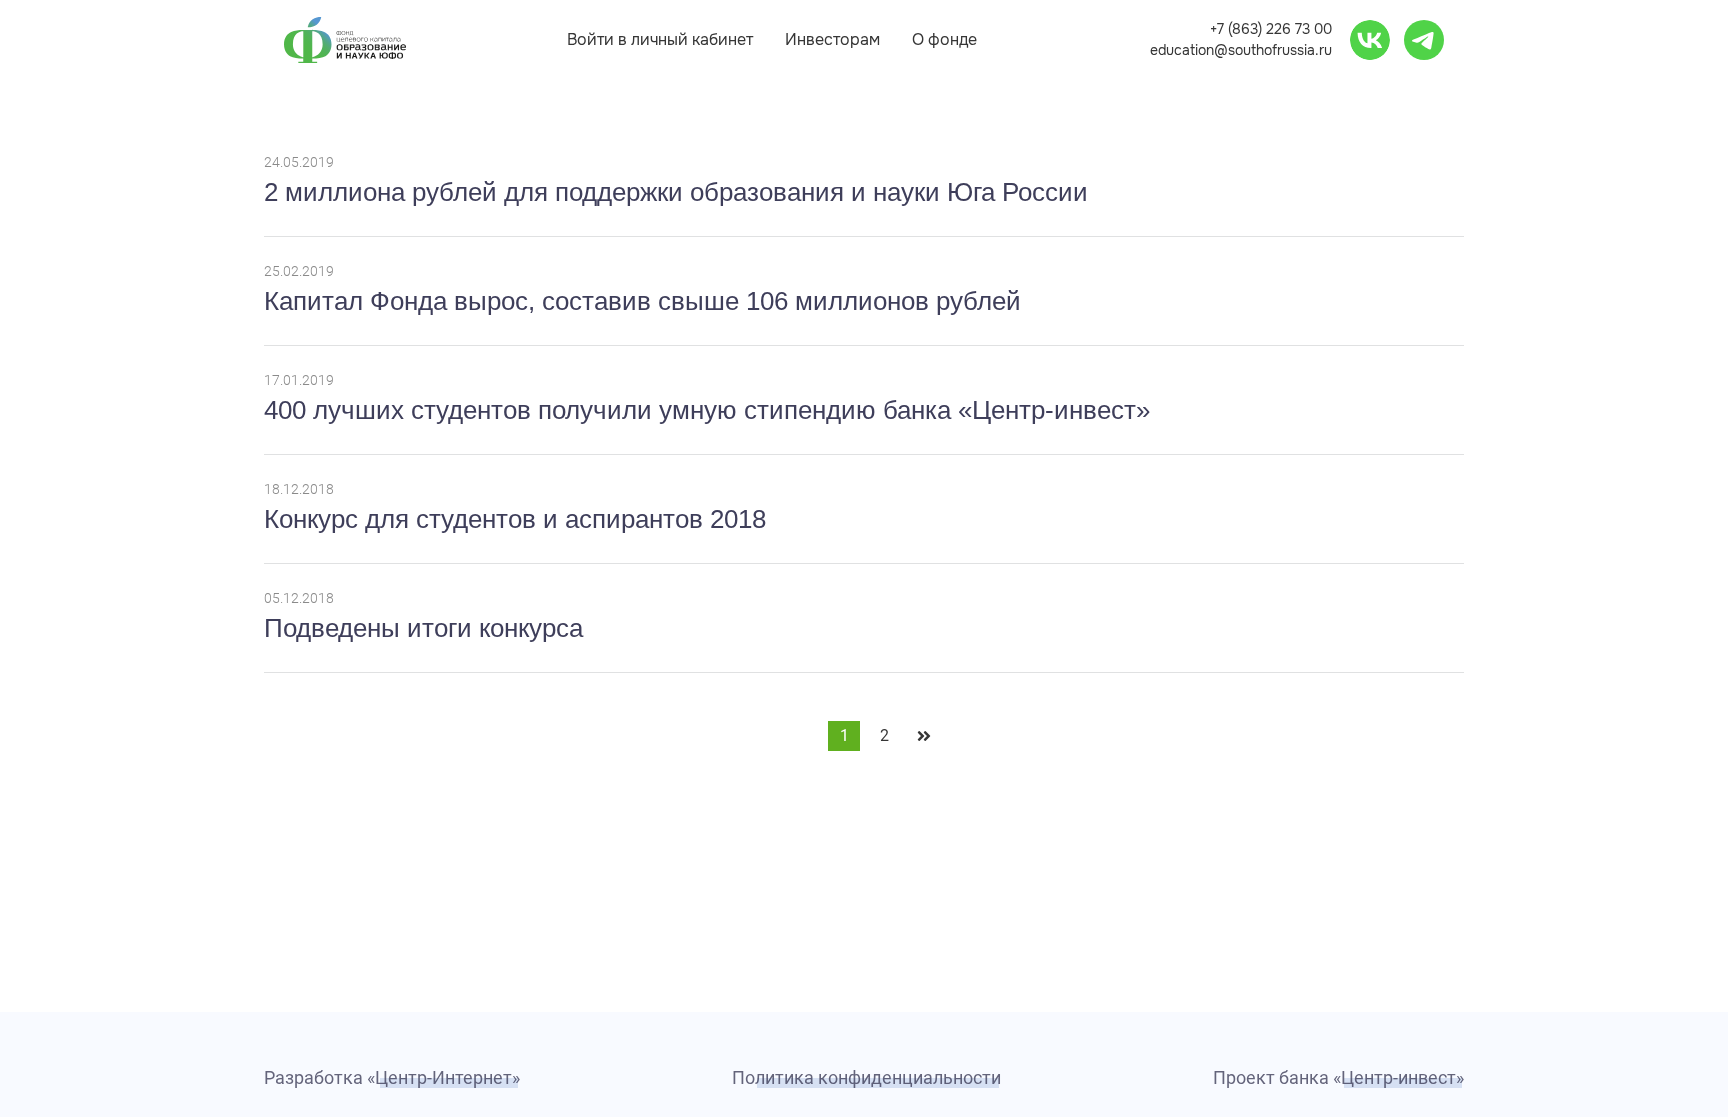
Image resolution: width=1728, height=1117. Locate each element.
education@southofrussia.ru (1241, 50)
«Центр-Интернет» (443, 1077)
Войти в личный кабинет (660, 39)
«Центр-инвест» (1398, 1077)
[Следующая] (924, 736)
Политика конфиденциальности (866, 1077)
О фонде (944, 39)
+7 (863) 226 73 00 (1271, 29)
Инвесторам (832, 39)
